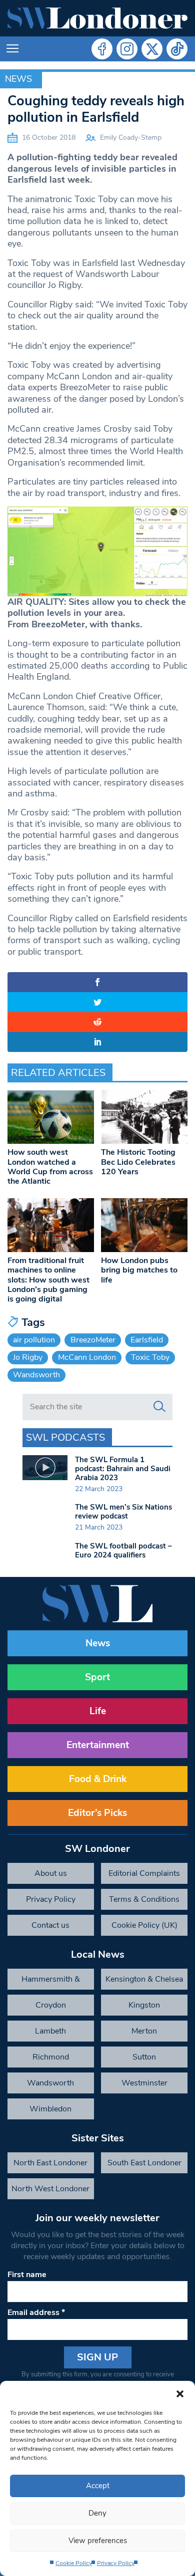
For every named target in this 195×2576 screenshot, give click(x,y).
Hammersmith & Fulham (51, 1982)
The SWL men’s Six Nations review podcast (123, 1512)
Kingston (144, 2005)
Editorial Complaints (144, 1873)
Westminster (144, 2083)
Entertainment (98, 1745)
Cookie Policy (74, 2563)
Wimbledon (50, 2109)
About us (51, 1873)
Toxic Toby (150, 1357)
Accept (98, 2486)
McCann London (87, 1357)
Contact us (50, 1925)
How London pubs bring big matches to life (139, 1270)
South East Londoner (144, 2163)
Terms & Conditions (144, 1899)
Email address (36, 2313)
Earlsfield (147, 1340)
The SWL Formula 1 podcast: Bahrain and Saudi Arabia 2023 (123, 1469)
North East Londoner (50, 2163)
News (18, 79)
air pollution (34, 1340)
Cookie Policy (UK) (144, 1925)
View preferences (98, 2541)
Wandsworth (36, 1375)
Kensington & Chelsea (144, 1979)
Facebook (102, 49)
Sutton (144, 2057)
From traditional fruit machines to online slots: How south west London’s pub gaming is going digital (48, 1280)
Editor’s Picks (97, 1813)
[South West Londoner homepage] (97, 18)
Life (98, 1711)
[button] (180, 2393)
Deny (97, 2513)
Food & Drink (98, 1779)
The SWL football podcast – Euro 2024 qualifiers (123, 1550)
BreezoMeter (93, 1340)
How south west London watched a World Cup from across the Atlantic (50, 1167)
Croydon (51, 2005)
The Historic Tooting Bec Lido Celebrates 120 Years (138, 1162)
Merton (144, 2031)
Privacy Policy (116, 2563)
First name (27, 2275)
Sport (97, 1677)
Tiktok (177, 49)
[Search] (159, 1407)
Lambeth (50, 2031)
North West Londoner (50, 2189)
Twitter (152, 49)
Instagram (127, 49)
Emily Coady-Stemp (131, 137)
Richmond (51, 2057)
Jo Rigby (28, 1357)
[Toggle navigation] (12, 49)
